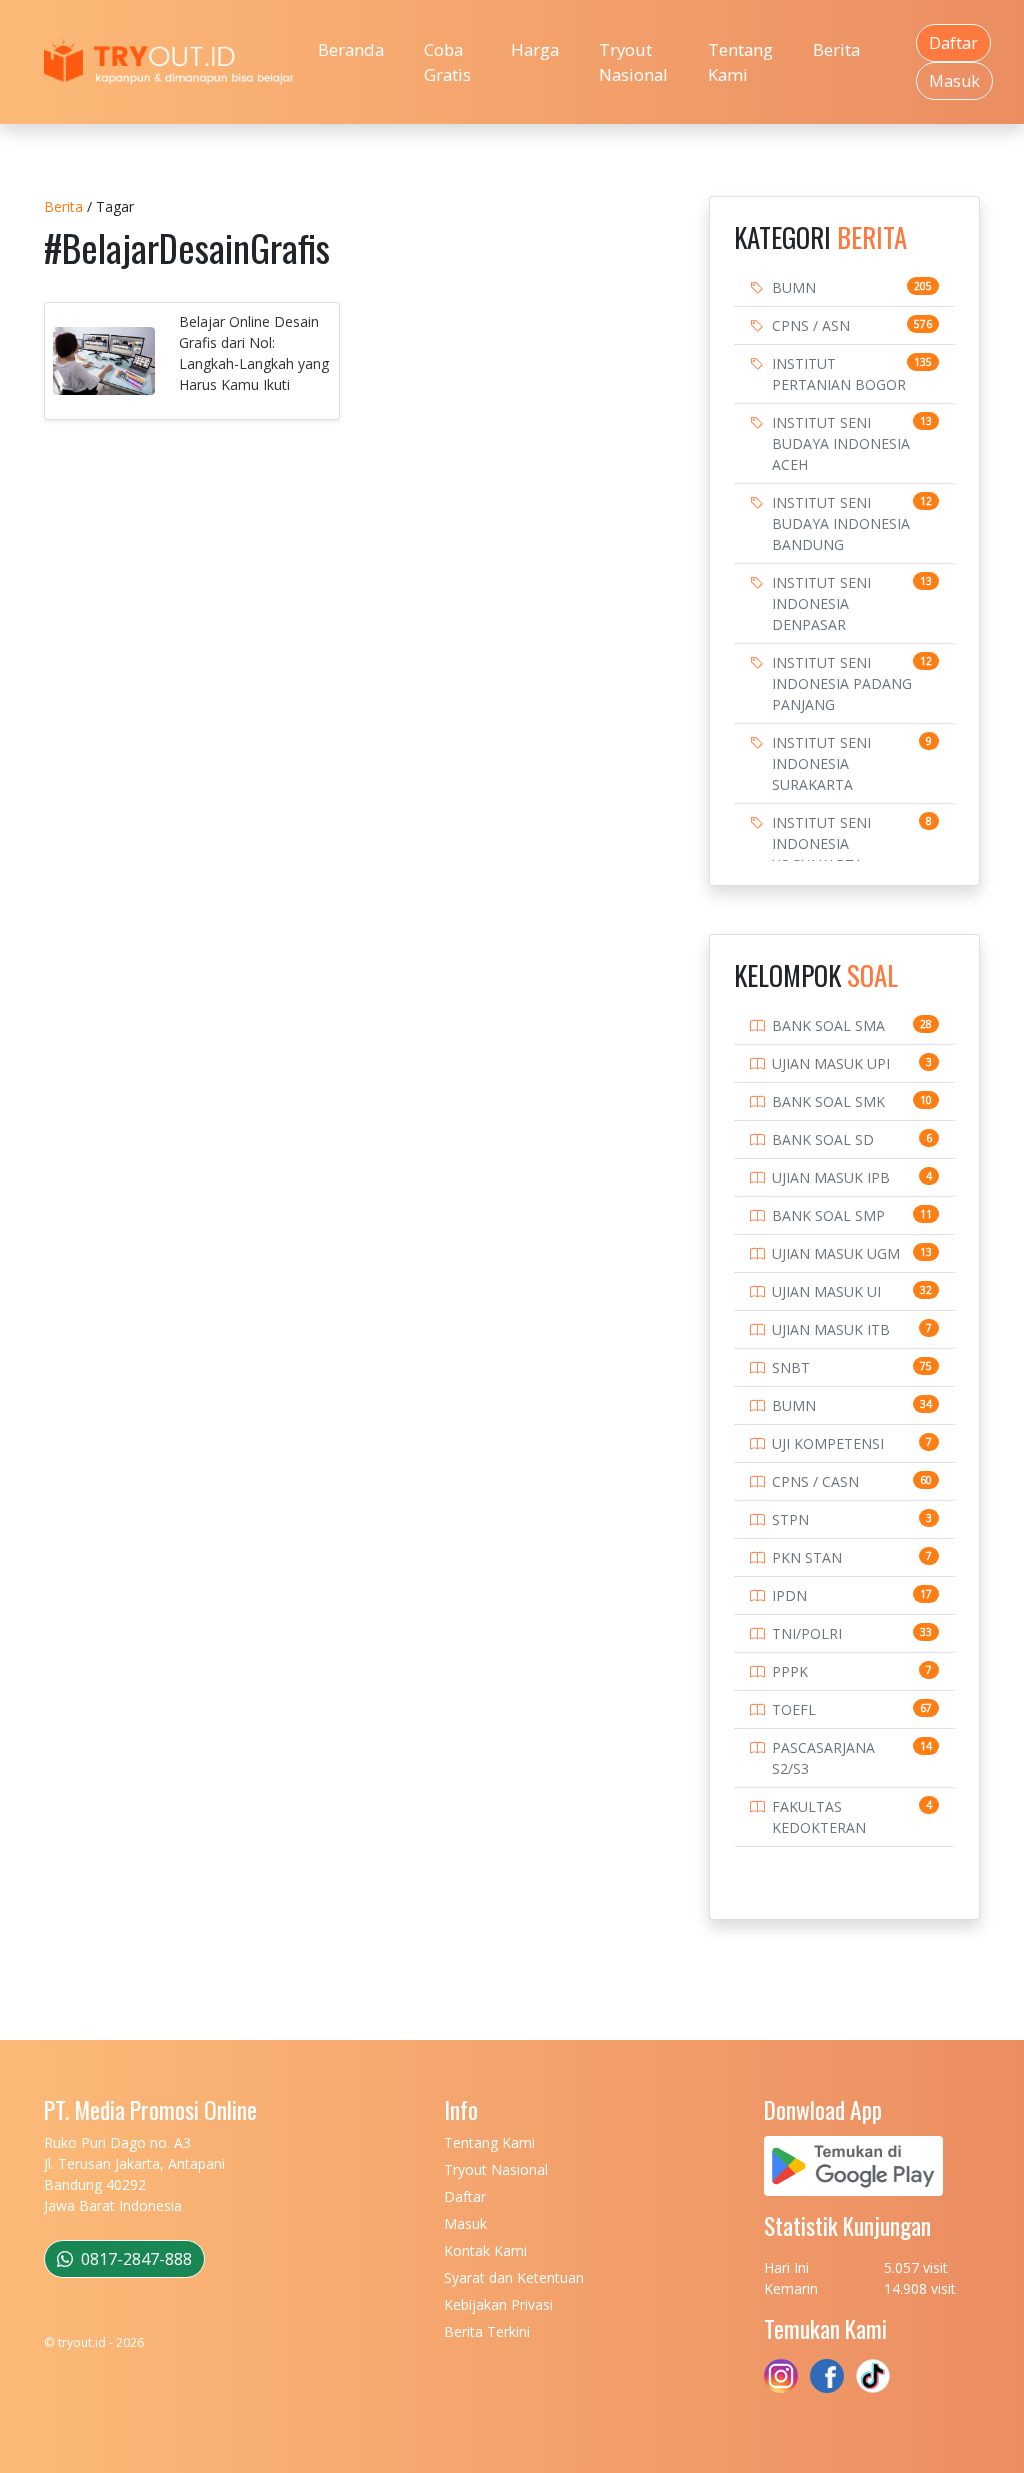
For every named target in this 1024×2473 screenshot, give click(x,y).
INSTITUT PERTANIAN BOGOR (839, 374)
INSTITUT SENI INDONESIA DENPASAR (821, 603)
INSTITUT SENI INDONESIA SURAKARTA (821, 763)
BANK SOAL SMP (828, 1215)
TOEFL (794, 1709)
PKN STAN (807, 1557)
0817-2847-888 (134, 2259)
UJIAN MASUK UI (826, 1291)
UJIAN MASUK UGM (836, 1253)
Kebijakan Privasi (498, 2304)
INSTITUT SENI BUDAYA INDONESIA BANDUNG (841, 523)
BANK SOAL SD (823, 1139)
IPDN (789, 1595)
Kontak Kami (485, 2250)
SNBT (791, 1367)
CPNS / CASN (815, 1481)
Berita (836, 49)
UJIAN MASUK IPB (831, 1177)
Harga (535, 49)
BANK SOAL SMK (828, 1101)
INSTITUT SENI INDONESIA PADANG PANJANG (842, 683)
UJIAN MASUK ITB (831, 1329)
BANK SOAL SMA (828, 1025)
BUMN (794, 287)
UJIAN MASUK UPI (831, 1063)
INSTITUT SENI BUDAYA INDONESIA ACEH (841, 443)
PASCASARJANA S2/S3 (823, 1758)
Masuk (954, 81)
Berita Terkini (487, 2331)
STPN (790, 1519)
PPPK (790, 1671)
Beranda (351, 49)
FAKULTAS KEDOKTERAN (819, 1817)
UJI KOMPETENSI (828, 1443)
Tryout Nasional (633, 62)
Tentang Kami (740, 62)
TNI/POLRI (807, 1633)
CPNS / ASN (811, 325)
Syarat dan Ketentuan (514, 2277)
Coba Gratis (447, 62)
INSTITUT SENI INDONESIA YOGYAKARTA (821, 843)
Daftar (953, 43)
